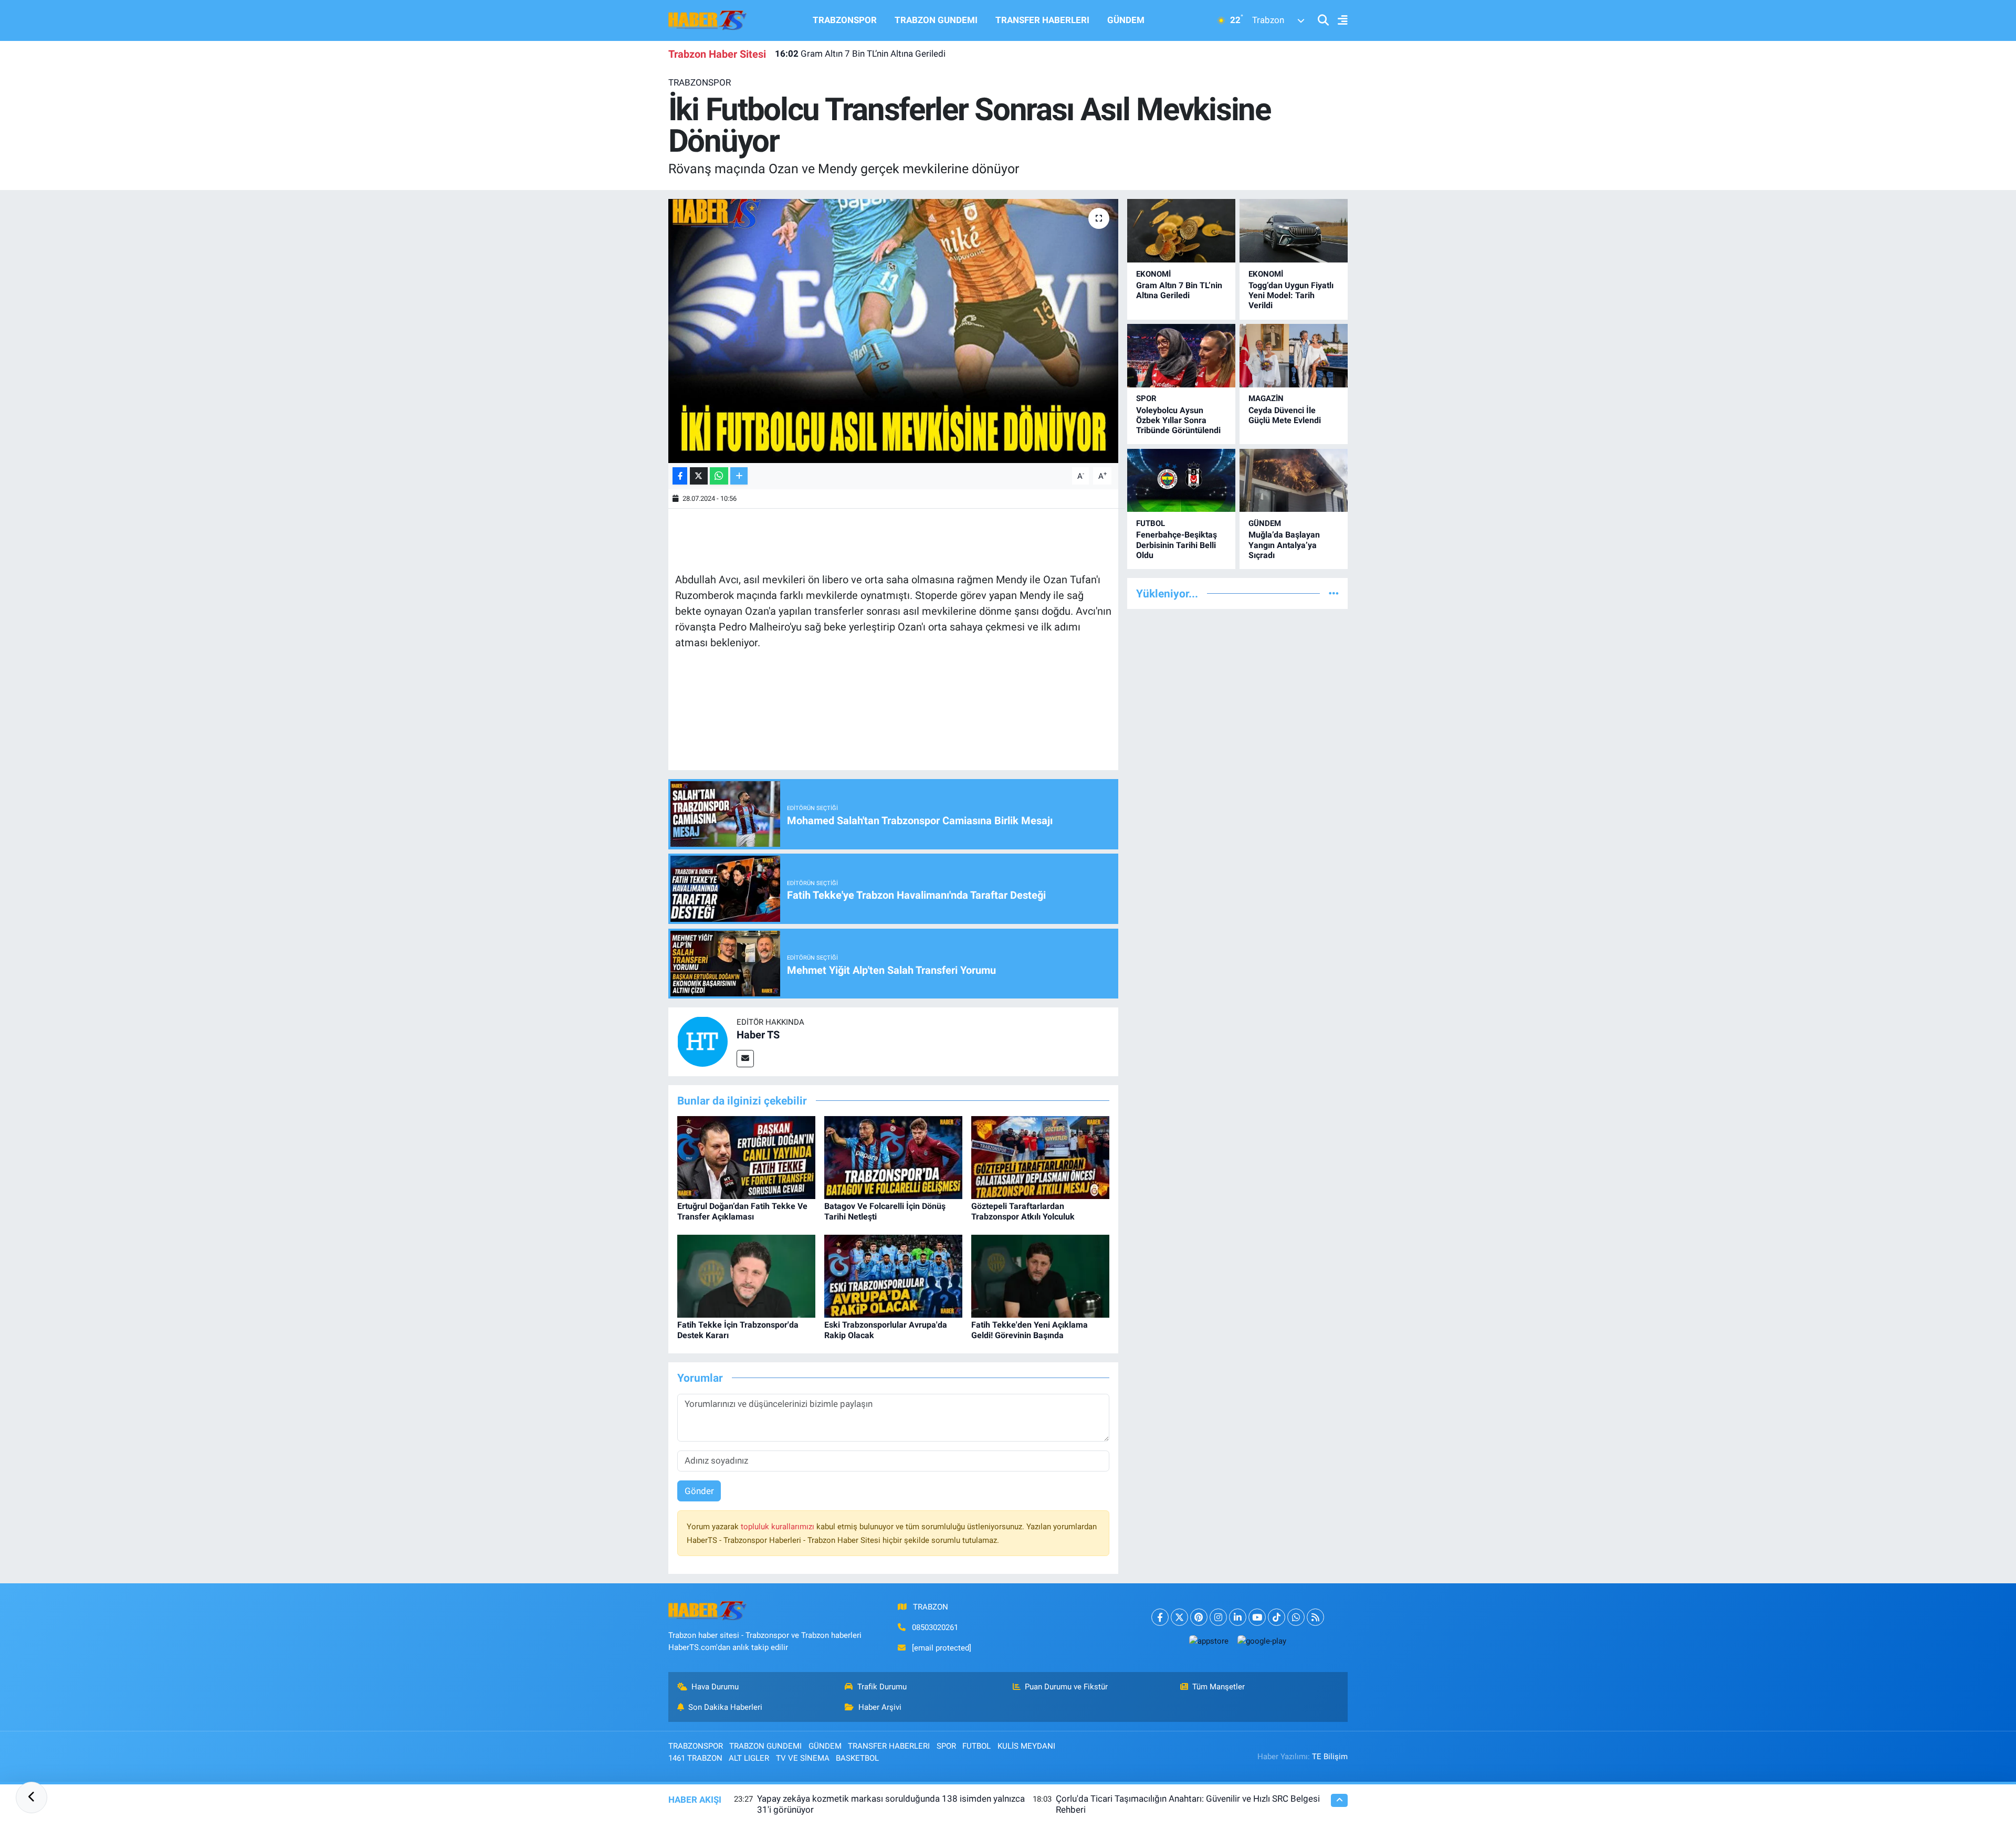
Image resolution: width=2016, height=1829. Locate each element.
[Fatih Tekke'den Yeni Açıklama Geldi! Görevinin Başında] (1040, 1276)
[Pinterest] (1199, 1617)
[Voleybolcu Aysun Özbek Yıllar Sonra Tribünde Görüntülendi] (1181, 356)
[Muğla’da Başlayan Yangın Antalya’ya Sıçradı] (1294, 481)
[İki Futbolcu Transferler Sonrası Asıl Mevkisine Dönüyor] (893, 331)
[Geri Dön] (31, 1798)
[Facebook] (1160, 1617)
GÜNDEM (1126, 20)
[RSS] (1315, 1617)
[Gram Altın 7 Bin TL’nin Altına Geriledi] (1181, 231)
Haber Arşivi (880, 1707)
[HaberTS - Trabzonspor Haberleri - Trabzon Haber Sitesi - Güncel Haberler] (708, 19)
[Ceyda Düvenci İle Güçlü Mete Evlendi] (1294, 356)
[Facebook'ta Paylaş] (680, 476)
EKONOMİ (1153, 274)
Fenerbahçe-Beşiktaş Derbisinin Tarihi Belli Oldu (1177, 545)
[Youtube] (1257, 1617)
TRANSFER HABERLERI (1042, 20)
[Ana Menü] (1338, 21)
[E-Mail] (745, 1059)
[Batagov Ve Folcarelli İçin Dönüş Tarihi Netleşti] (893, 1157)
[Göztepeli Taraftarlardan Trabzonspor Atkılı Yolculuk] (1040, 1157)
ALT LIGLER (749, 1758)
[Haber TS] (702, 1041)
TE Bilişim (1330, 1757)
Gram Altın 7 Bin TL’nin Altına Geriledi (860, 54)
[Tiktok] (1277, 1617)
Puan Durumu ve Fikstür (1066, 1687)
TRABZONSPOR (845, 20)
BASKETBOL (857, 1758)
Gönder (699, 1491)
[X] (1179, 1617)
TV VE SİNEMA (803, 1758)
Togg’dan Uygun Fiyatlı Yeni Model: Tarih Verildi (1291, 295)
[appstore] (1209, 1641)
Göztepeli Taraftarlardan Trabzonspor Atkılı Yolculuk (1023, 1211)
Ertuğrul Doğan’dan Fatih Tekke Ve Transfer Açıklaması (742, 1211)
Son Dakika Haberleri (725, 1707)
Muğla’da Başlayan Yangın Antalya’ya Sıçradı (1284, 545)
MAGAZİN (1266, 398)
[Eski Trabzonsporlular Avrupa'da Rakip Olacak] (893, 1276)
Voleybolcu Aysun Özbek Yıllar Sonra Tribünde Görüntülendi (1178, 420)
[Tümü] (1334, 593)
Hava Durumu (715, 1687)
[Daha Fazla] (739, 476)
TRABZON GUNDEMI (936, 20)
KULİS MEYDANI (1026, 1746)
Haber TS (758, 1035)
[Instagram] (1218, 1617)
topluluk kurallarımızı (779, 1527)
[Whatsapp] (1296, 1617)
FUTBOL (1151, 523)
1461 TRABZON (695, 1758)
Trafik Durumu (882, 1687)
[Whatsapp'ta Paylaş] (719, 476)
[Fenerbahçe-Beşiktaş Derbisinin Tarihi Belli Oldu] (1181, 481)
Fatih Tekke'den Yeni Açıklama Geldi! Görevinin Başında (1030, 1330)
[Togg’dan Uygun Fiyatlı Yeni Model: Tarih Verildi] (1294, 231)
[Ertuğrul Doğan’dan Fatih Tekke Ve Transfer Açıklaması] (746, 1157)
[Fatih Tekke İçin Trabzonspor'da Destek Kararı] (746, 1276)
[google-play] (1262, 1641)
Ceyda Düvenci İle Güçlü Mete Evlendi (1285, 415)
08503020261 (935, 1627)
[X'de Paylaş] (699, 476)
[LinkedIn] (1238, 1617)
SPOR (1146, 398)
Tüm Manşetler (1219, 1687)
